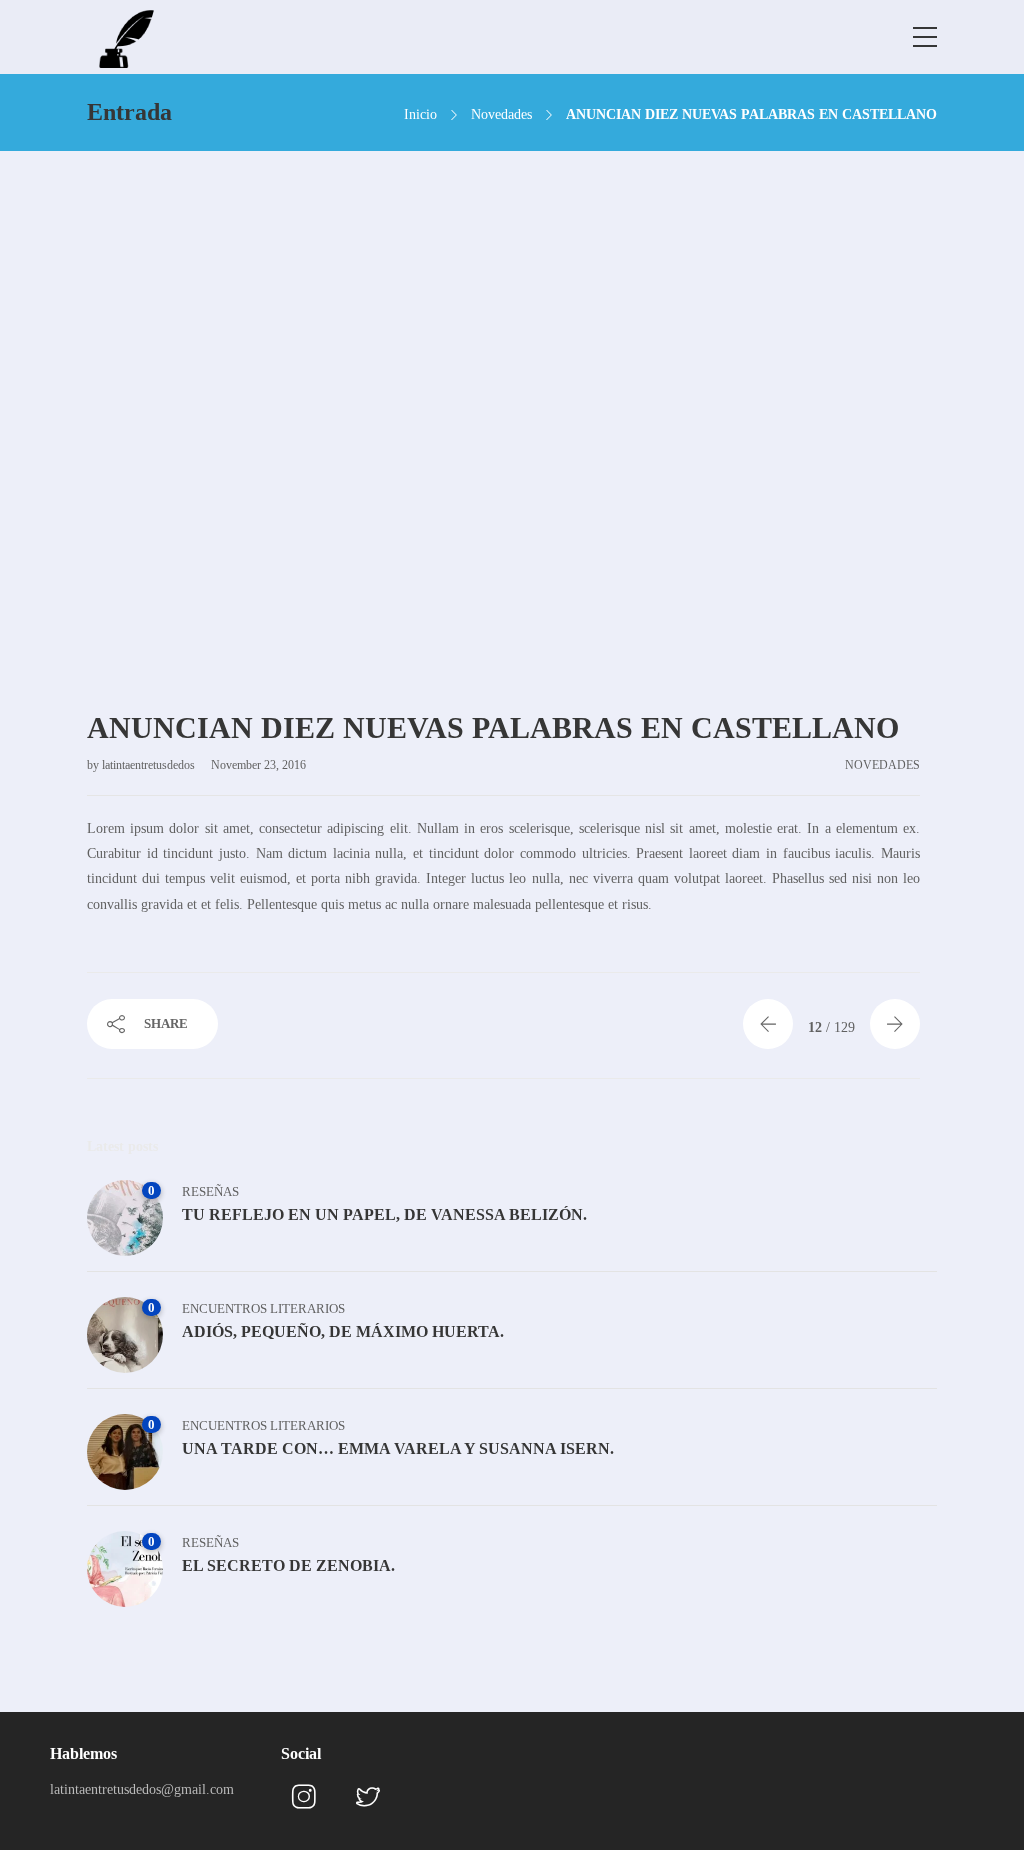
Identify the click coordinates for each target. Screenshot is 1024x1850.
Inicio (420, 114)
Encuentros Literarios (263, 1308)
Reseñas (210, 1191)
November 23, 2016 (258, 765)
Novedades (501, 114)
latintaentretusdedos (150, 765)
